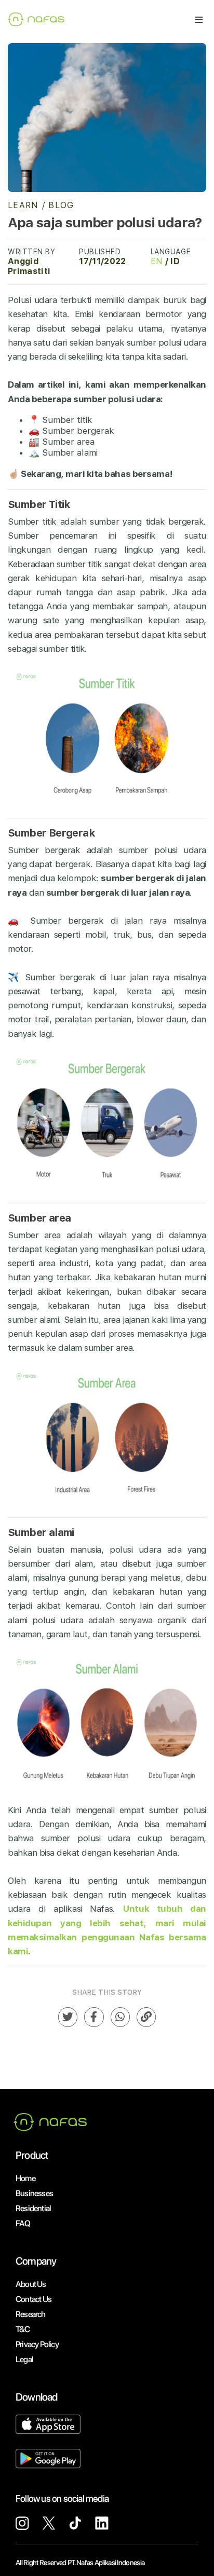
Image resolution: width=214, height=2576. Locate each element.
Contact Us (34, 2299)
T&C (23, 2329)
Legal (24, 2359)
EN (157, 261)
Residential (33, 2208)
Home (25, 2178)
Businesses (34, 2193)
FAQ (23, 2223)
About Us (31, 2284)
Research (31, 2314)
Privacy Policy (37, 2344)
